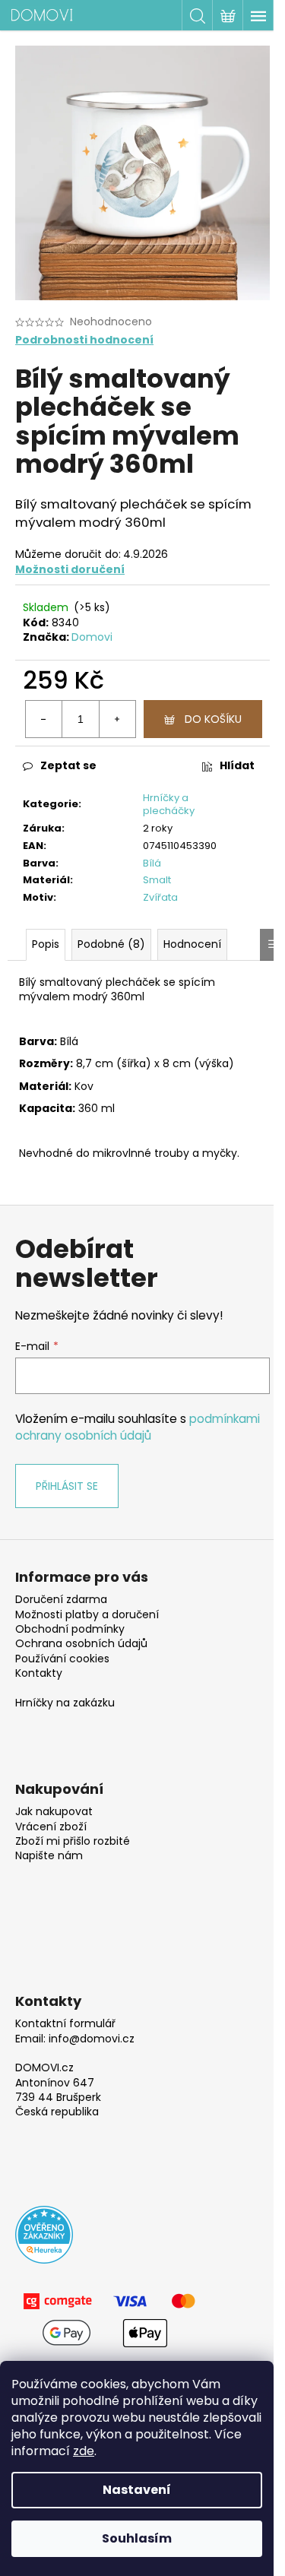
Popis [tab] (46, 944)
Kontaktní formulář (65, 2024)
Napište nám (49, 1856)
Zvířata (160, 897)
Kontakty (39, 1673)
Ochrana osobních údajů (81, 1644)
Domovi (92, 637)
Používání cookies (62, 1659)
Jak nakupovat (54, 1812)
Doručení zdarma (61, 1600)
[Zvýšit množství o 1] (117, 719)
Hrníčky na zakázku (65, 1703)
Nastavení (137, 2490)
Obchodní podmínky (70, 1629)
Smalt (157, 880)
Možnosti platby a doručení (87, 1615)
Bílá (152, 863)
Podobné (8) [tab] (111, 944)
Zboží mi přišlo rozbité (73, 1841)
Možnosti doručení (70, 569)
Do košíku (213, 719)
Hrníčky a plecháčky (169, 804)
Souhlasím (137, 2538)
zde (84, 2451)
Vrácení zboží (51, 1827)
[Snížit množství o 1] (44, 719)
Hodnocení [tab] (192, 944)
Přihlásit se (67, 1486)
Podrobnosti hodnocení (84, 340)
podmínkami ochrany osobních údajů (138, 1427)
